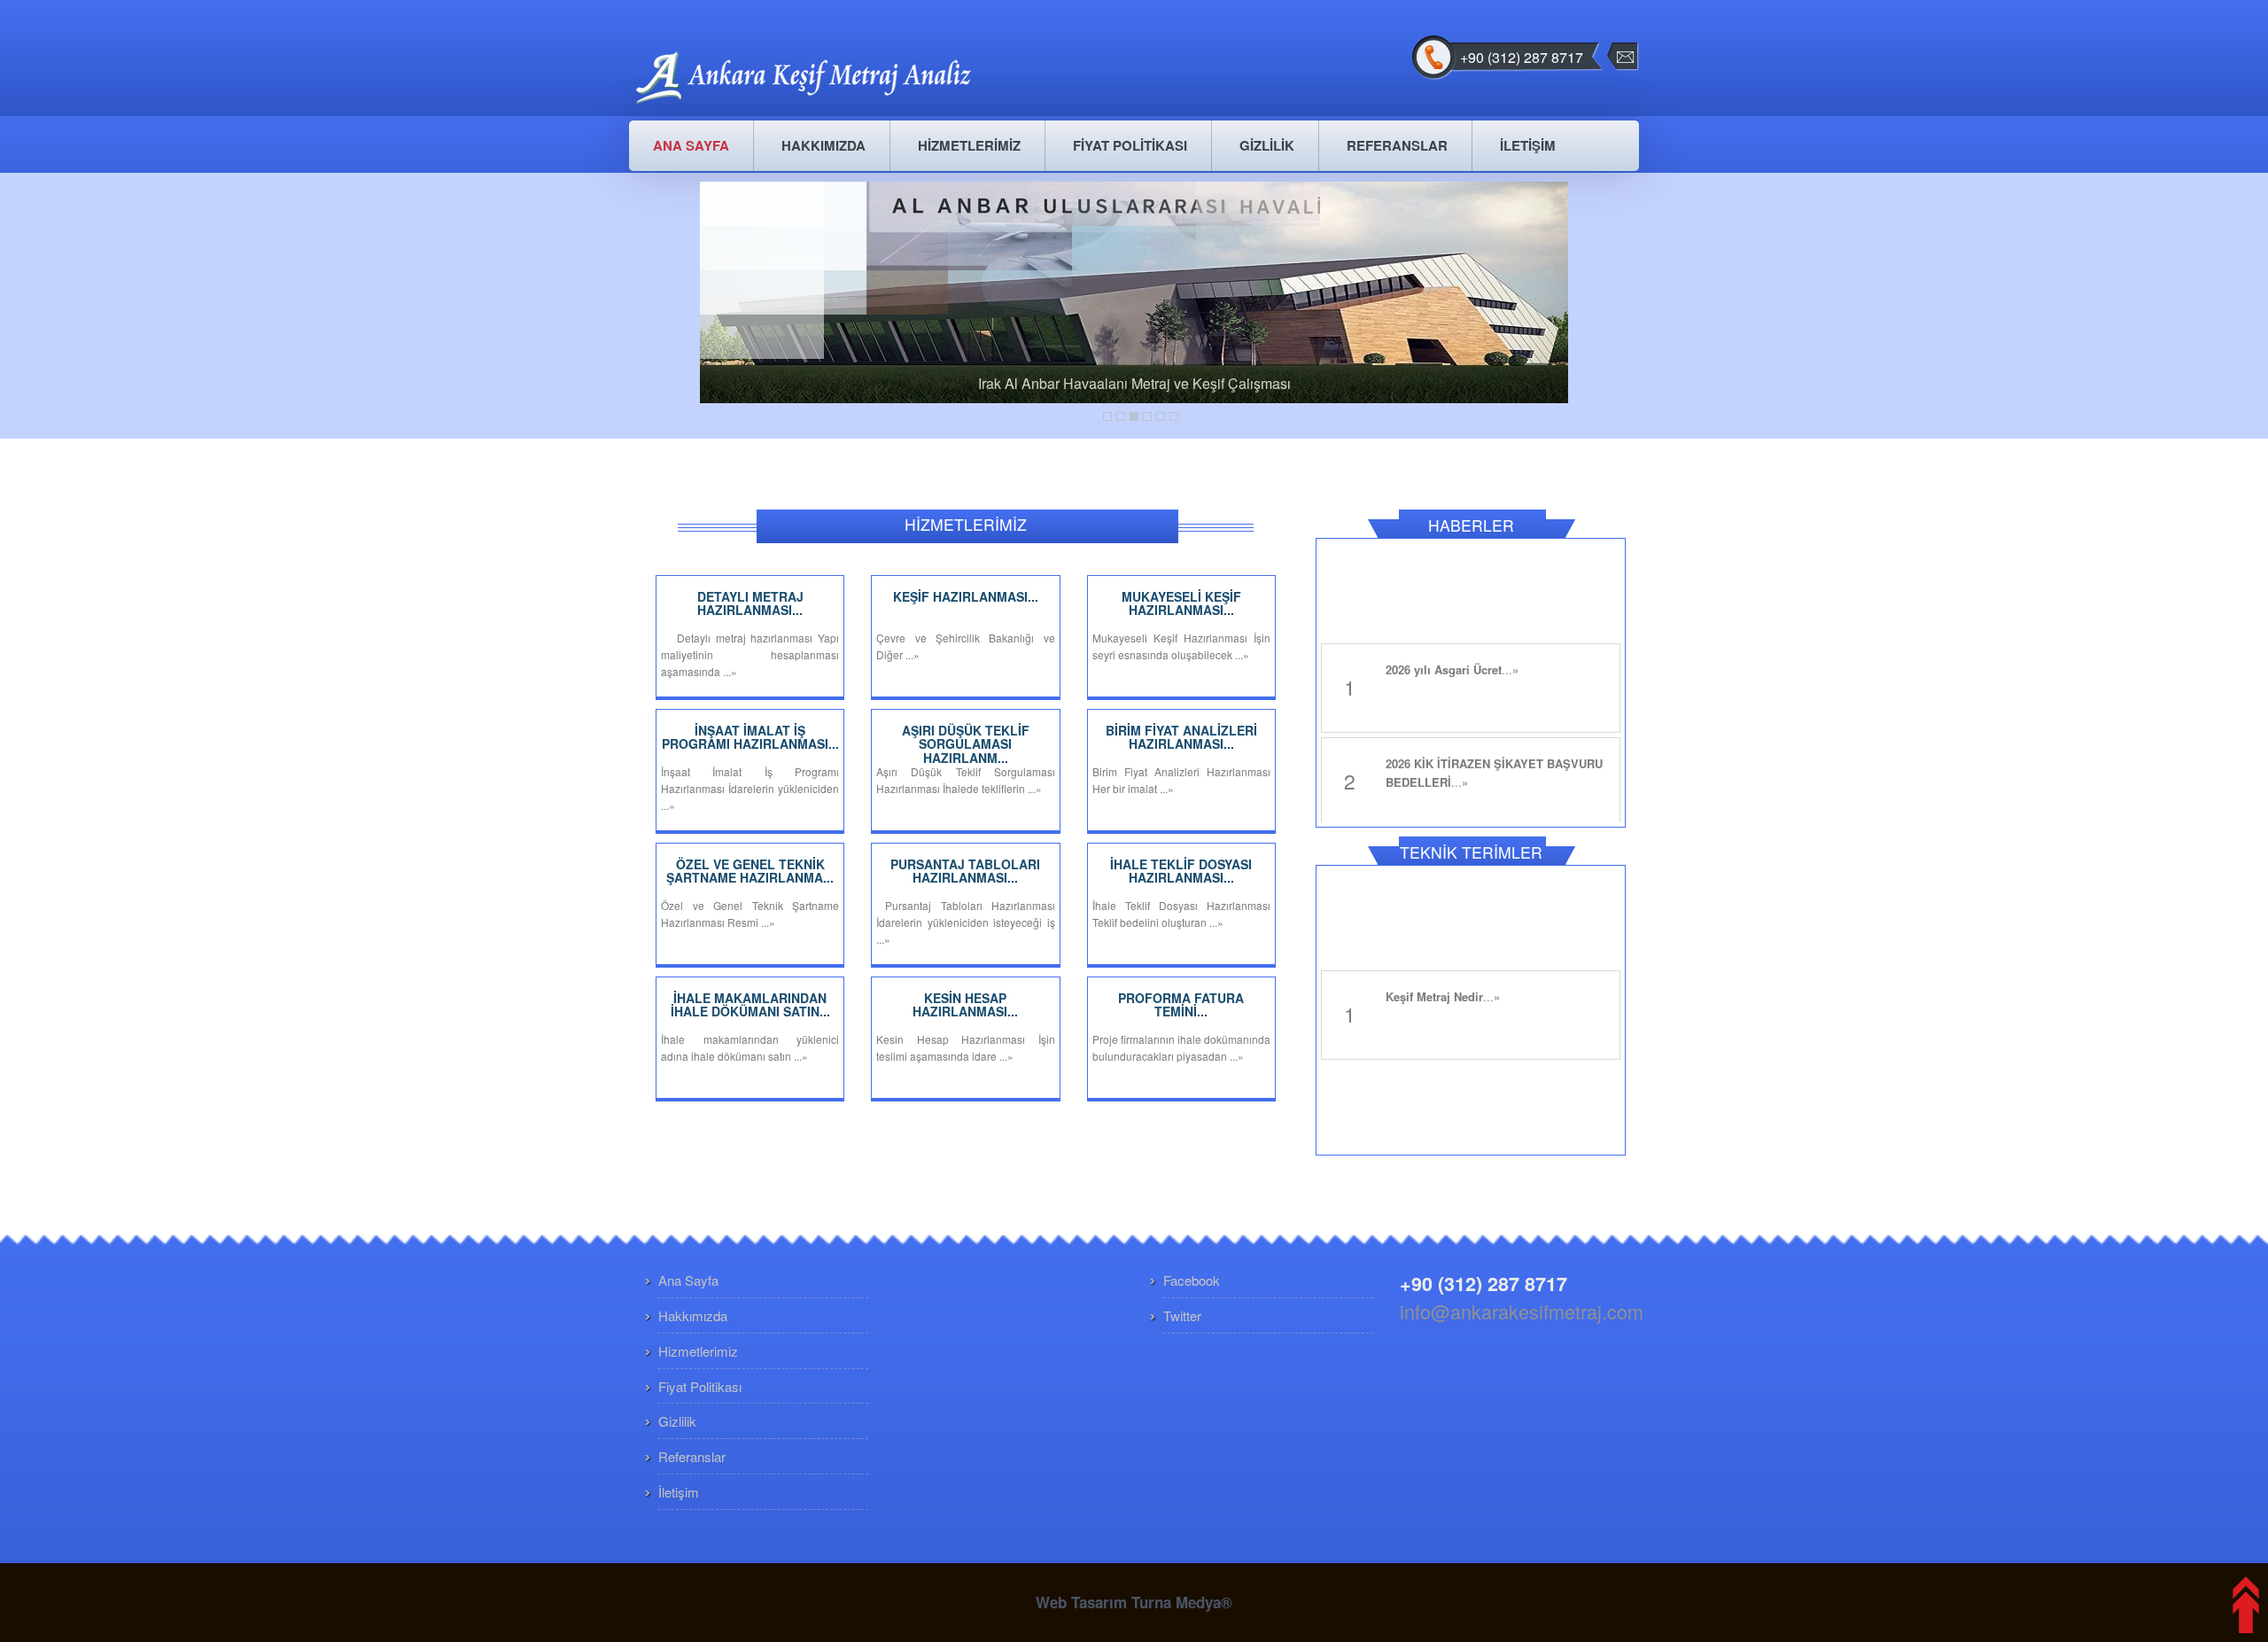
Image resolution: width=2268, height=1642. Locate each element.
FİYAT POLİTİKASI (1130, 145)
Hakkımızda (693, 1315)
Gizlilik (677, 1421)
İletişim (679, 1492)
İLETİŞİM (1528, 145)
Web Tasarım (1081, 1602)
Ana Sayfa (688, 1280)
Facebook (1192, 1280)
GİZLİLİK (1267, 145)
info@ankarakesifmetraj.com (1522, 1311)
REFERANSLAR (1397, 145)
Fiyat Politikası (700, 1386)
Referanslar (692, 1456)
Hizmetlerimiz (698, 1351)
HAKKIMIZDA (823, 145)
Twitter (1182, 1315)
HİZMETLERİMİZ (969, 145)
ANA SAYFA (691, 145)
